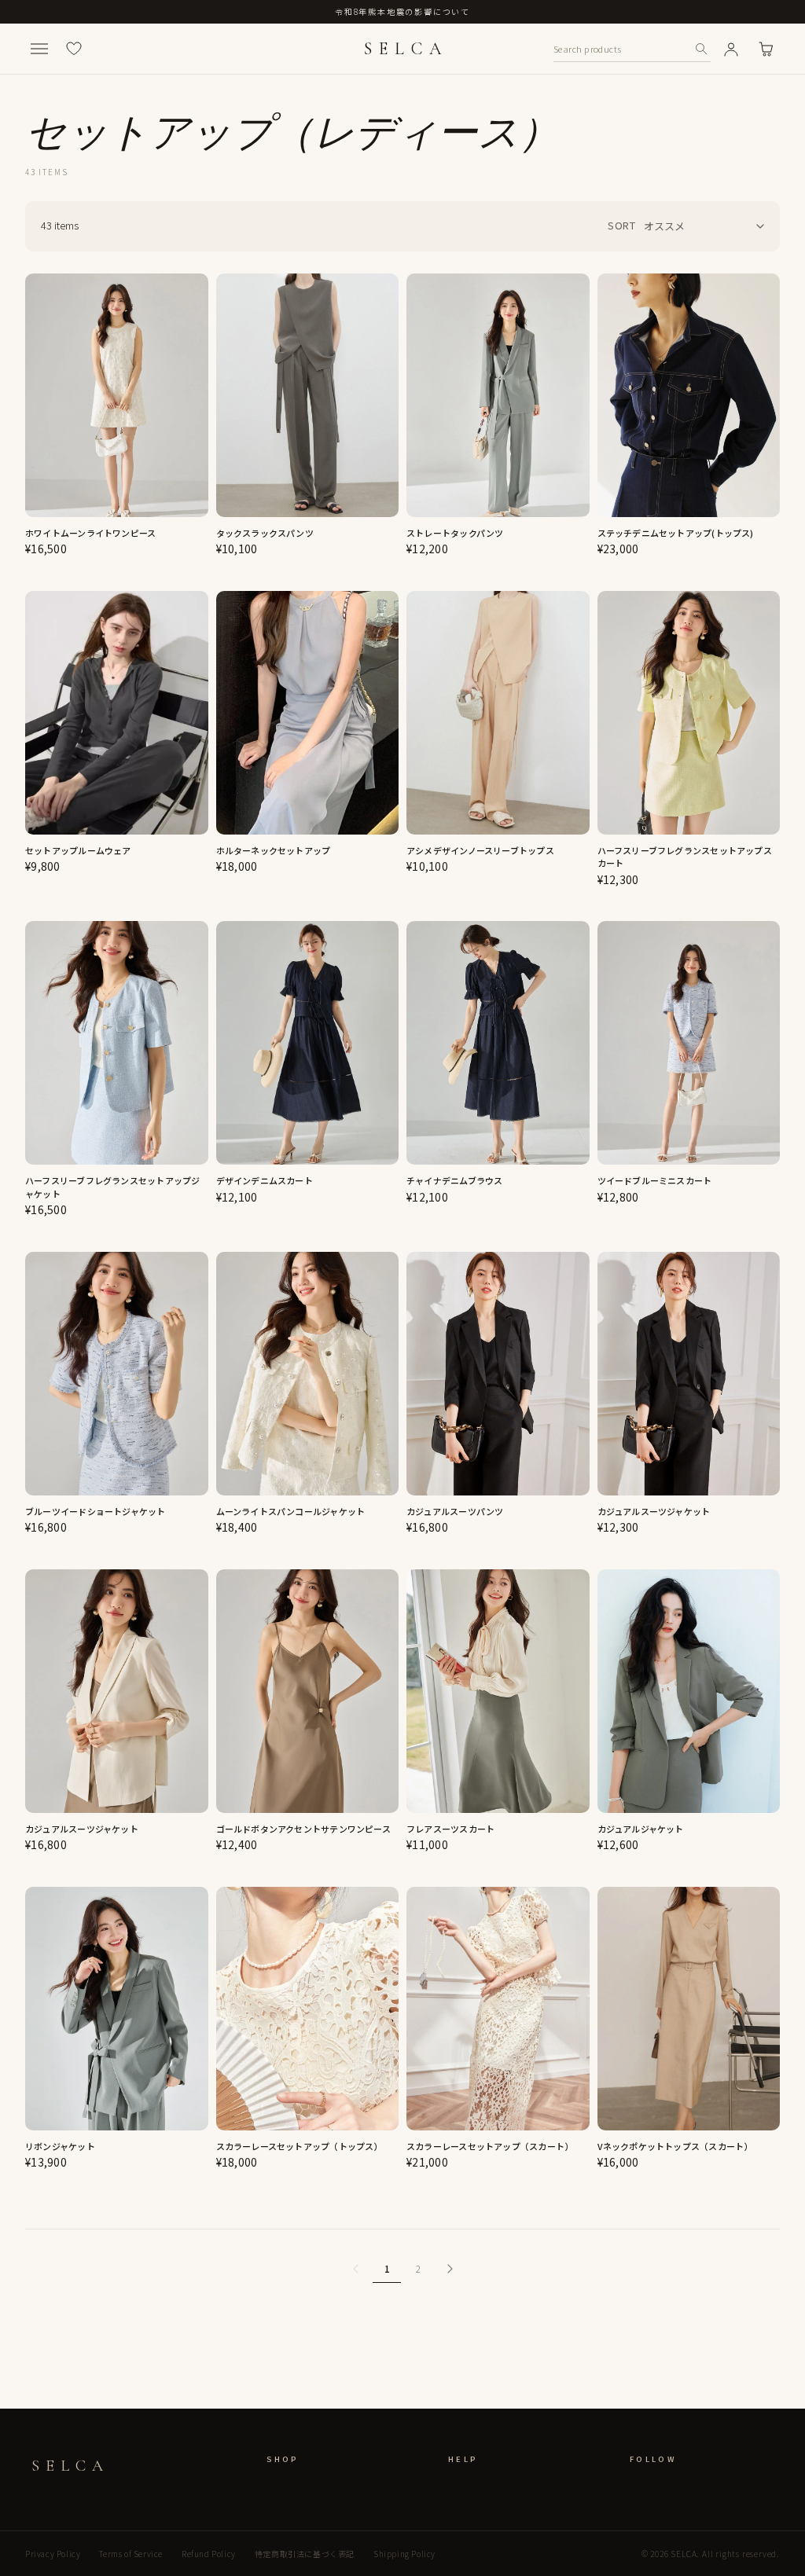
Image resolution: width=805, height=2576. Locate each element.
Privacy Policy (53, 2554)
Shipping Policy (404, 2554)
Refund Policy (209, 2554)
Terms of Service (131, 2554)
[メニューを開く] (39, 49)
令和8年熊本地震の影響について (402, 11)
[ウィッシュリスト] (74, 49)
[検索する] (701, 49)
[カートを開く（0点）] (766, 49)
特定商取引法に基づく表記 (305, 2554)
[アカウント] (731, 49)
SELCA (406, 49)
